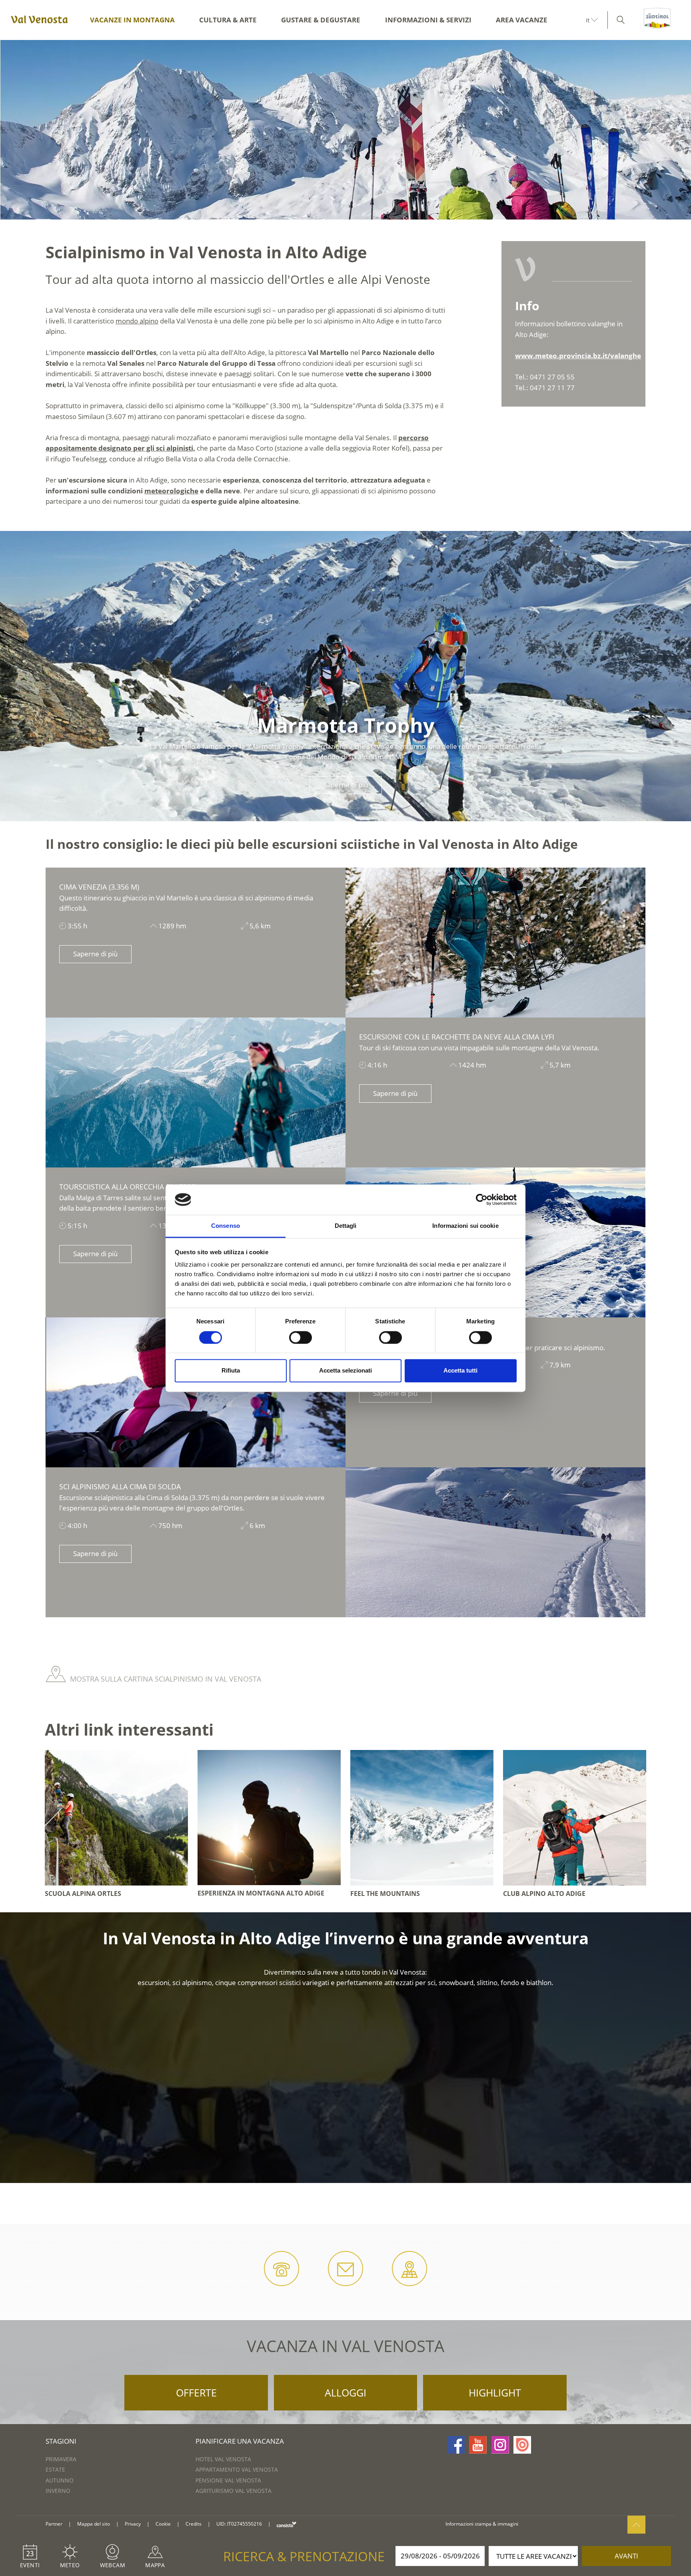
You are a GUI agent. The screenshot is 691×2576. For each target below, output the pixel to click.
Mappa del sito (94, 2524)
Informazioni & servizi (428, 20)
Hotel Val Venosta (223, 2459)
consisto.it (287, 2524)
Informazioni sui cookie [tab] (465, 1226)
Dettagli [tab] (346, 1226)
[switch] (301, 1337)
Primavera (61, 2459)
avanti (626, 2556)
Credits (194, 2524)
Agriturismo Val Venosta (234, 2491)
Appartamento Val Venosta (237, 2469)
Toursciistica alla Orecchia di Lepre (127, 1187)
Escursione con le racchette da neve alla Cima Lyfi (457, 1037)
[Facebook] (456, 2445)
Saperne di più (95, 954)
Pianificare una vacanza (240, 2441)
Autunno (60, 2480)
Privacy (133, 2524)
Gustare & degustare (321, 20)
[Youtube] (478, 2445)
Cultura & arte (228, 20)
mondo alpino (137, 321)
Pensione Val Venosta (228, 2480)
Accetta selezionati (345, 1371)
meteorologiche (171, 491)
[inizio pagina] (636, 2525)
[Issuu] (522, 2445)
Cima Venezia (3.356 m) (99, 887)
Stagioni (61, 2441)
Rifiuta (231, 1371)
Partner (54, 2524)
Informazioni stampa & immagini (482, 2524)
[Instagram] (500, 2445)
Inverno (58, 2491)
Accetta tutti (460, 1371)
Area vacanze (522, 20)
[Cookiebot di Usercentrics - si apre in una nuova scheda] (482, 1199)
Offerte (196, 2392)
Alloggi (345, 2392)
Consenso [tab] (226, 1226)
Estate (55, 2469)
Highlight (495, 2392)
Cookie (163, 2524)
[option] (345, 130)
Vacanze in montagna (132, 20)
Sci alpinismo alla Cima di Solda (120, 1487)
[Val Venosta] (38, 20)
